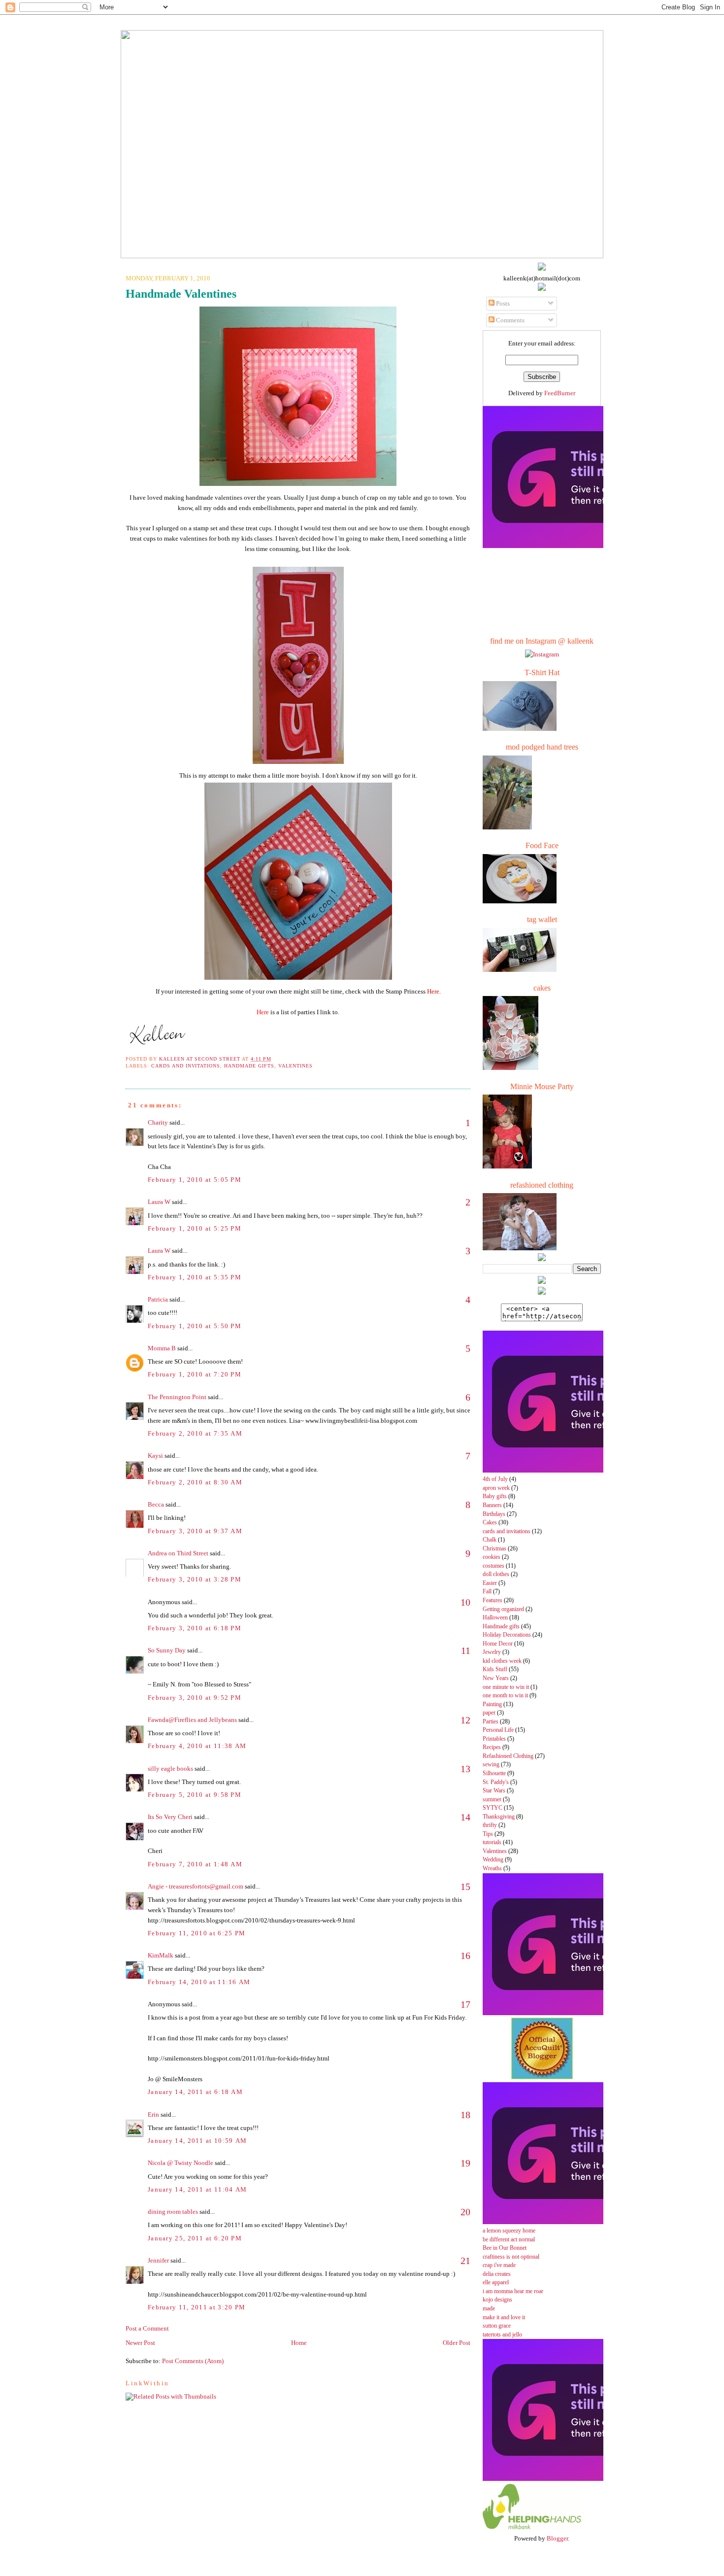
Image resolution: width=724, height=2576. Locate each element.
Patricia (158, 1299)
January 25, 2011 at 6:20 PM (195, 2238)
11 (466, 1650)
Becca (156, 1504)
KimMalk (161, 1955)
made (489, 2309)
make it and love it (504, 2318)
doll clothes (496, 1574)
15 (465, 1887)
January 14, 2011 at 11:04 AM (197, 2189)
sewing (491, 1765)
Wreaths (492, 1869)
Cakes (490, 1523)
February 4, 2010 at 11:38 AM (197, 1746)
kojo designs (497, 2300)
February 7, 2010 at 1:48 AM (195, 1864)
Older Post (457, 2343)
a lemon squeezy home (509, 2231)
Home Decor (498, 1644)
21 (465, 2261)
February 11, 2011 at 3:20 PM (197, 2307)
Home (299, 2343)
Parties (491, 1722)
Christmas (494, 1549)
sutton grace (497, 2326)
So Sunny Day (167, 1650)
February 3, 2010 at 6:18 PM (195, 1628)
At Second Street (362, 19)
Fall (487, 1592)
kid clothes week (502, 1661)
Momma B (162, 1348)
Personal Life (498, 1730)
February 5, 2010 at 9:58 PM (195, 1795)
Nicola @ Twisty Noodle (181, 2163)
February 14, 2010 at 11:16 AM (199, 1982)
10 (465, 1602)
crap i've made (499, 2265)
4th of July (495, 1479)
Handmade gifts (249, 1066)
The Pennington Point (177, 1397)
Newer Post (140, 2343)
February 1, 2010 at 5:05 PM (195, 1180)
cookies (492, 1557)
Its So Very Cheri (170, 1817)
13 (465, 1769)
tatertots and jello (502, 2335)
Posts (502, 303)
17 (465, 2004)
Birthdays (494, 1514)
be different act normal (509, 2240)
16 (465, 1956)
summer (492, 1800)
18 (465, 2115)
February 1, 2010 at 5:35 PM (195, 1277)
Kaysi (155, 1456)
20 (465, 2212)
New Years (496, 1678)
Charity (158, 1122)
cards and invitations (186, 1066)
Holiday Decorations (507, 1635)
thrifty (490, 1825)
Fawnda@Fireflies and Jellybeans (192, 1720)
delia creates (497, 2274)
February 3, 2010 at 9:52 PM (195, 1698)
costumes (494, 1566)
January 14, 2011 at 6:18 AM (195, 2092)
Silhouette (494, 1773)
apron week (496, 1488)
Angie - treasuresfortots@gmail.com (196, 1886)
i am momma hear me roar (513, 2291)
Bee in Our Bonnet (505, 2248)
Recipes (492, 1747)
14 (465, 1817)
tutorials (492, 1842)
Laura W (159, 1202)
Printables (494, 1739)
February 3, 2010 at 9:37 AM (195, 1531)
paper (489, 1713)
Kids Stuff (495, 1669)
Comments (510, 320)
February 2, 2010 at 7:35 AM (195, 1433)
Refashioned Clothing (508, 1756)
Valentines (296, 1066)
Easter (490, 1583)
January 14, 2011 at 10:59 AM (197, 2141)
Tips (488, 1834)
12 (465, 1720)
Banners (492, 1505)
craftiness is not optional (511, 2257)
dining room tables (173, 2212)
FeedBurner (560, 393)
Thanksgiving (499, 1817)
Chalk (490, 1540)
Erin (153, 2114)
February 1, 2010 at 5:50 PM (195, 1326)
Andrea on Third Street (178, 1553)
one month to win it (505, 1696)
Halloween (495, 1618)
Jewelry (492, 1652)
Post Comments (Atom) (193, 2361)
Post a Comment (147, 2328)
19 (465, 2163)
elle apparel (496, 2283)
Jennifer (158, 2260)
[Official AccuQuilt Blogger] (542, 2077)
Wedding (493, 1860)
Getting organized (503, 1609)
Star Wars (494, 1791)
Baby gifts (495, 1496)
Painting (492, 1704)
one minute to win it (506, 1687)
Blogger (557, 2538)
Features (493, 1600)
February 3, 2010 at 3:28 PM (195, 1579)
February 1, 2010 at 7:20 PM (195, 1374)
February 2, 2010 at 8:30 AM (195, 1482)
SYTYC (493, 1808)
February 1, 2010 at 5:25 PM (195, 1228)
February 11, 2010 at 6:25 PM (197, 1933)
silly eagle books (170, 1769)
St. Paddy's (496, 1782)
